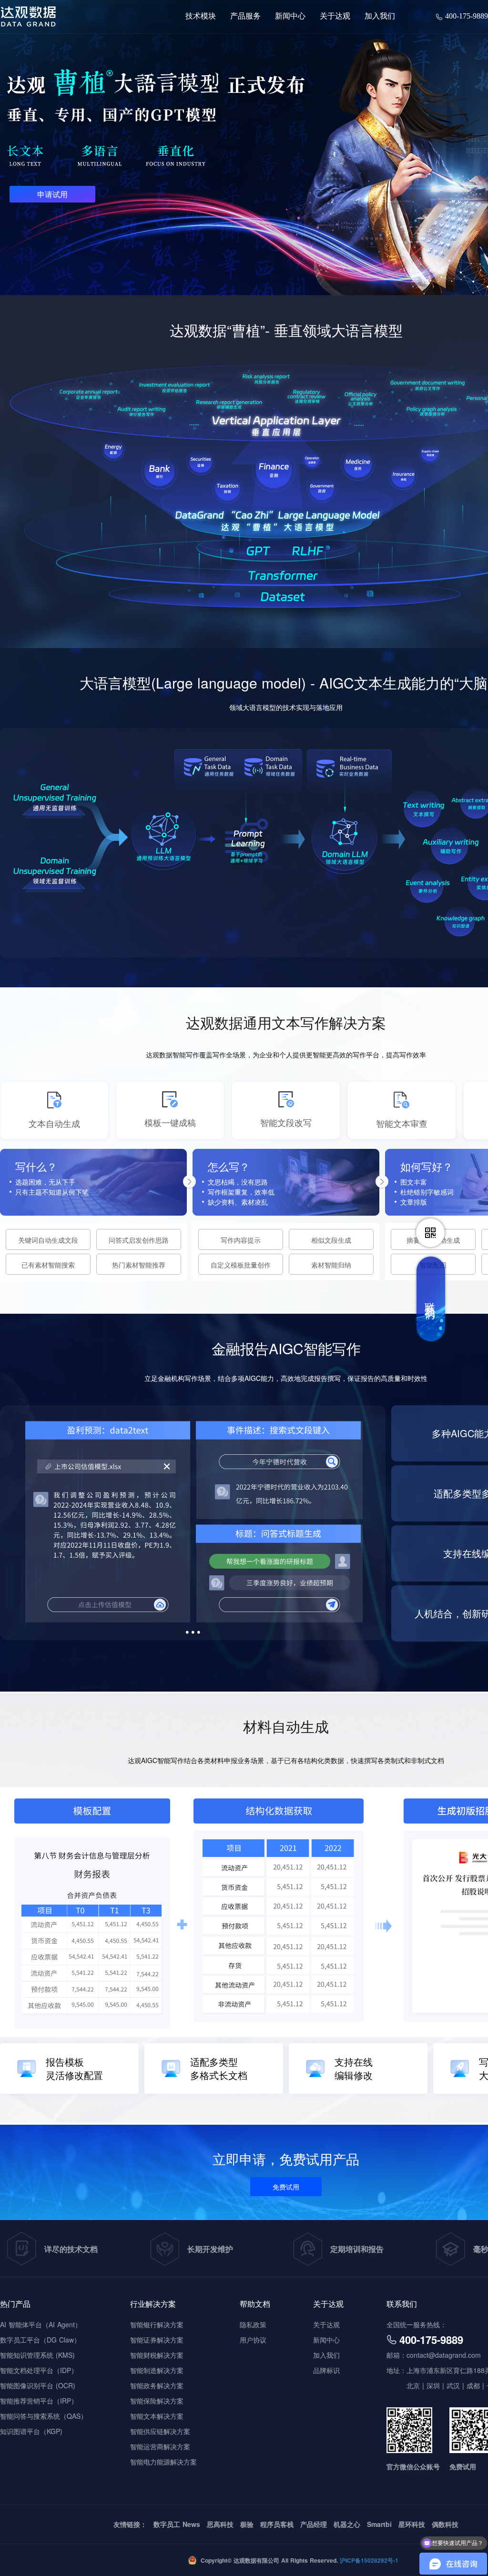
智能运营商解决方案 (160, 2446)
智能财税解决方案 (157, 2355)
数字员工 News (177, 2524)
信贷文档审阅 (214, 137)
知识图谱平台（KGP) (31, 2431)
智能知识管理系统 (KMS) (37, 2355)
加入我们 (326, 2355)
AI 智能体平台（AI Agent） (41, 2324)
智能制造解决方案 (157, 2370)
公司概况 (336, 57)
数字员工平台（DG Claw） (40, 2340)
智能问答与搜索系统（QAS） (44, 2416)
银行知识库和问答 (222, 101)
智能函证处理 (370, 189)
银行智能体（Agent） (228, 84)
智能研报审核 (370, 154)
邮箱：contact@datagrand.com (434, 2355)
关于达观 (326, 2324)
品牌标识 (336, 75)
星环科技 (412, 2524)
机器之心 (347, 2524)
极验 (247, 2524)
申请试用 (52, 194)
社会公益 (336, 92)
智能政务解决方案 (157, 2385)
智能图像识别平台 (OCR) (38, 2385)
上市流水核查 (370, 137)
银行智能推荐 (214, 119)
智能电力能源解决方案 (163, 2462)
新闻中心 (326, 2340)
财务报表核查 (370, 119)
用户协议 (253, 2340)
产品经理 (314, 2524)
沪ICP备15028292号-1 (368, 2560)
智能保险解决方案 (157, 2401)
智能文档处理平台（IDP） (39, 2370)
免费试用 (286, 2187)
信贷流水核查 (214, 154)
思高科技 (220, 2524)
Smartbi (379, 2524)
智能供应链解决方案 (160, 2431)
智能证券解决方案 (157, 2340)
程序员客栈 (277, 2524)
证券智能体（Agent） (383, 84)
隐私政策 (253, 2324)
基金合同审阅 (370, 172)
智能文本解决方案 (157, 2416)
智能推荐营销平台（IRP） (39, 2401)
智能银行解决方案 (157, 2324)
